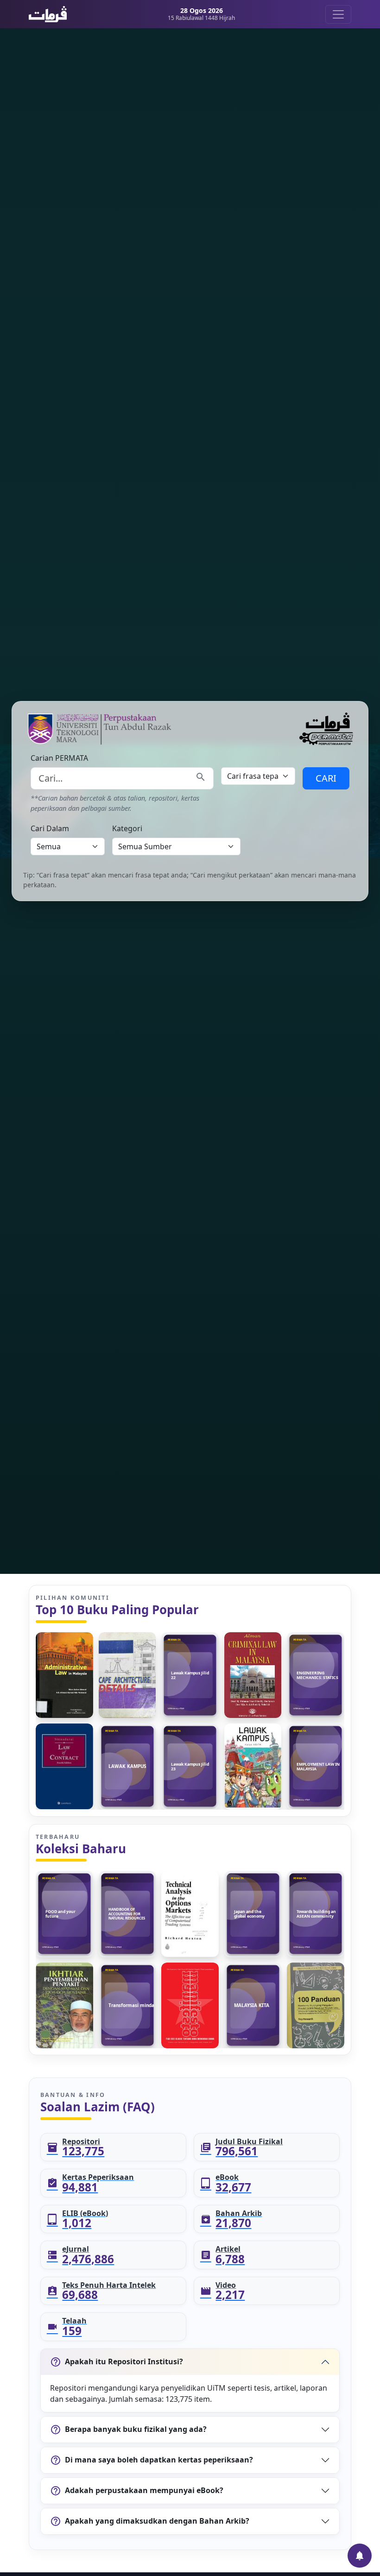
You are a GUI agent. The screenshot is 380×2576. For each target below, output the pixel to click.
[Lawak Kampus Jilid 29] (253, 1766)
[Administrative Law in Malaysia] (64, 1675)
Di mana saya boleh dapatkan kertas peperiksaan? (152, 2460)
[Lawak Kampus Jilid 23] (190, 1766)
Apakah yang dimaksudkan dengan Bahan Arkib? (150, 2521)
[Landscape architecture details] (127, 1675)
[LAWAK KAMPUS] (127, 1766)
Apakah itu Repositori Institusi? (117, 2362)
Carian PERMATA (59, 758)
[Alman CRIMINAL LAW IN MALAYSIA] (253, 1675)
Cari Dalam (50, 828)
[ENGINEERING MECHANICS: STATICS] (316, 1675)
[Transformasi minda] (127, 2005)
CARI (326, 778)
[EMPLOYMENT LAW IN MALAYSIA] (316, 1766)
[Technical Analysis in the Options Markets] (190, 1914)
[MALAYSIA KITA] (253, 2005)
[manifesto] (190, 2005)
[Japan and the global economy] (253, 1914)
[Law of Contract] (64, 1766)
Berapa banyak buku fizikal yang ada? (128, 2430)
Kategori (127, 828)
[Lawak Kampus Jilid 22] (190, 1675)
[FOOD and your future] (64, 1914)
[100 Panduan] (316, 2005)
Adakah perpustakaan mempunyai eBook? (137, 2491)
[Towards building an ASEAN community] (316, 1914)
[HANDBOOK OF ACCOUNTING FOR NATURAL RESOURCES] (127, 1914)
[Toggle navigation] (338, 14)
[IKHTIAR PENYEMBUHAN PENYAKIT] (64, 2005)
